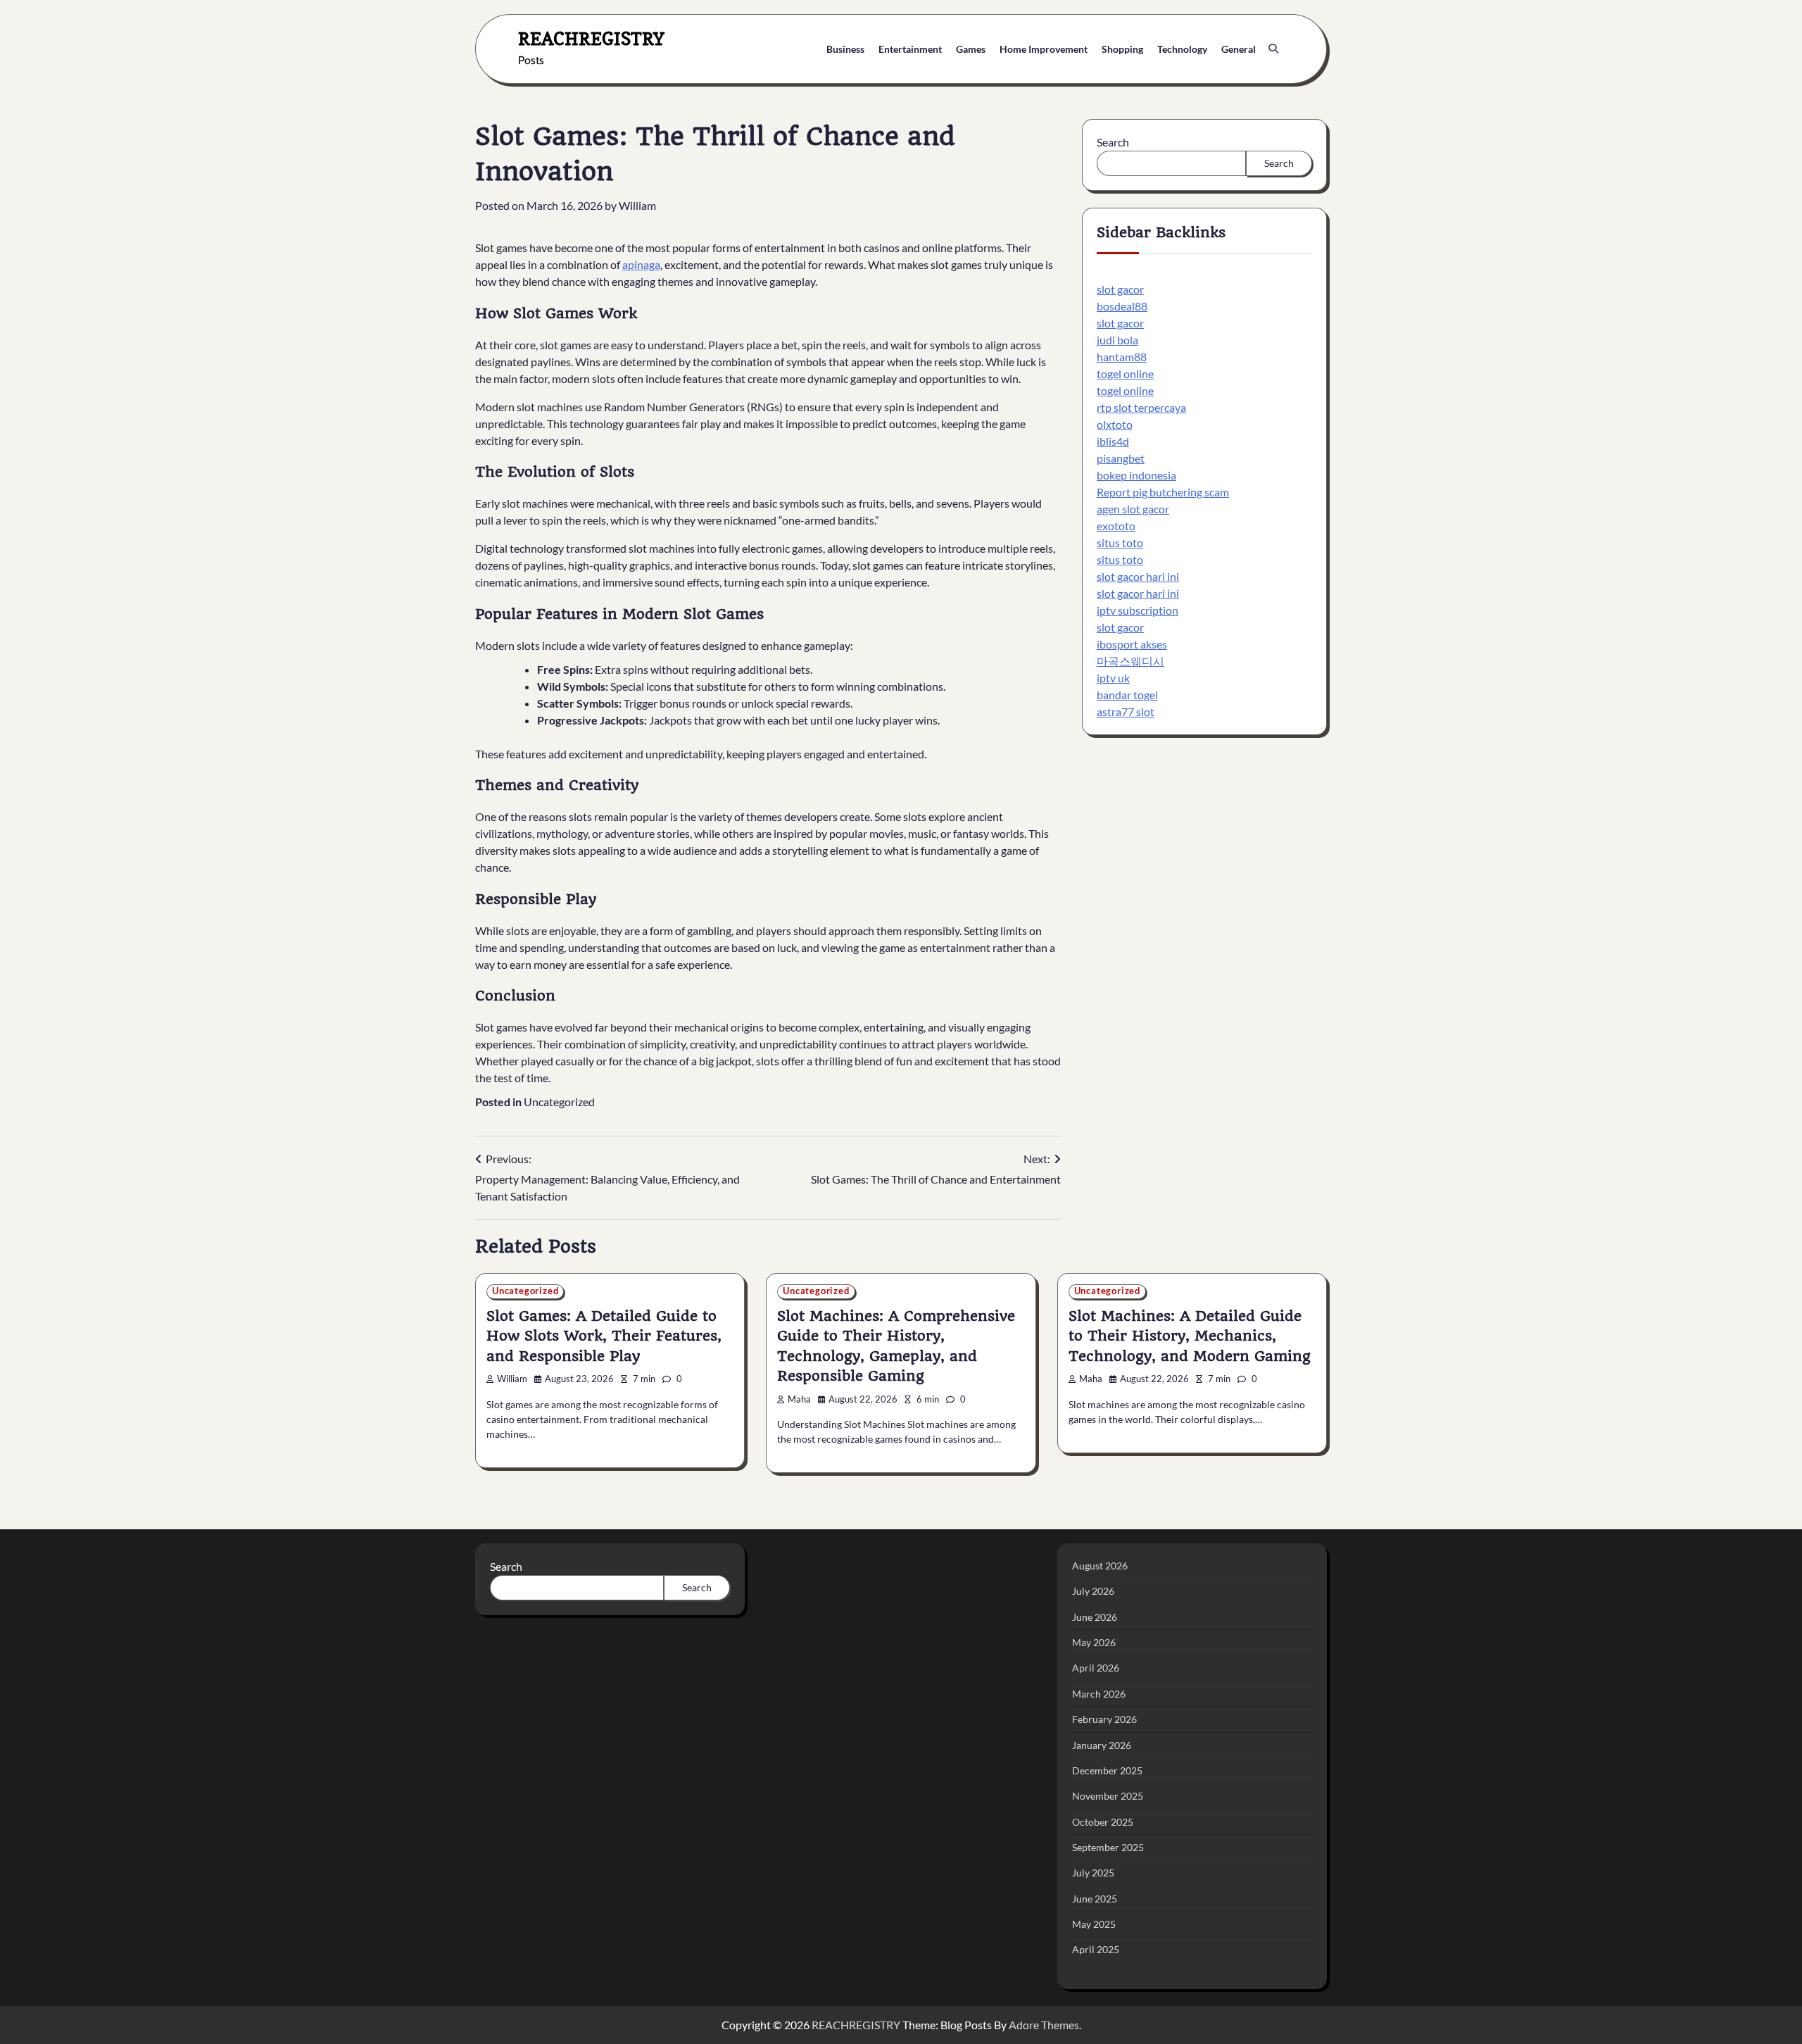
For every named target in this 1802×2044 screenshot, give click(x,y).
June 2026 (1095, 1617)
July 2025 (1093, 1873)
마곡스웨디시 (1130, 662)
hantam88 (1122, 357)
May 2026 (1094, 1642)
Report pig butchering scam (1163, 493)
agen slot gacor (1133, 509)
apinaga (641, 264)
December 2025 (1107, 1770)
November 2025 (1108, 1796)
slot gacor (1120, 290)
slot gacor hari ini (1138, 577)
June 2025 (1095, 1899)
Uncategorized (559, 1102)
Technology (1182, 49)
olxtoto (1115, 425)
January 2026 (1102, 1745)
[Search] (1273, 49)
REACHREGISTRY (591, 38)
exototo (1116, 526)
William (637, 205)
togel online (1125, 374)
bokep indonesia (1136, 476)
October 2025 (1103, 1822)
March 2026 (1099, 1694)
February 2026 (1104, 1719)
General (1239, 49)
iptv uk (1113, 678)
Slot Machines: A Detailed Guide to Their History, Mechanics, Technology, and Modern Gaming (1190, 1336)
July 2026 (1093, 1591)
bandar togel (1127, 695)
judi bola (1117, 340)
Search (1113, 142)
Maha (799, 1399)
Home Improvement (1044, 49)
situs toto (1120, 543)
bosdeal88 (1122, 307)
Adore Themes (1044, 2025)
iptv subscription (1138, 611)
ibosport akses (1132, 645)
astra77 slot (1126, 712)
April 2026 (1096, 1668)
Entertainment (910, 49)
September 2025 (1108, 1847)
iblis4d (1113, 442)
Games (971, 49)
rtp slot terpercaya (1141, 408)
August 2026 (1100, 1566)
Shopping (1122, 49)
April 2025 (1096, 1949)
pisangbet (1121, 459)
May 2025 (1094, 1924)
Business (845, 49)
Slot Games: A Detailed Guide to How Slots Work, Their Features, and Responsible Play (604, 1336)
